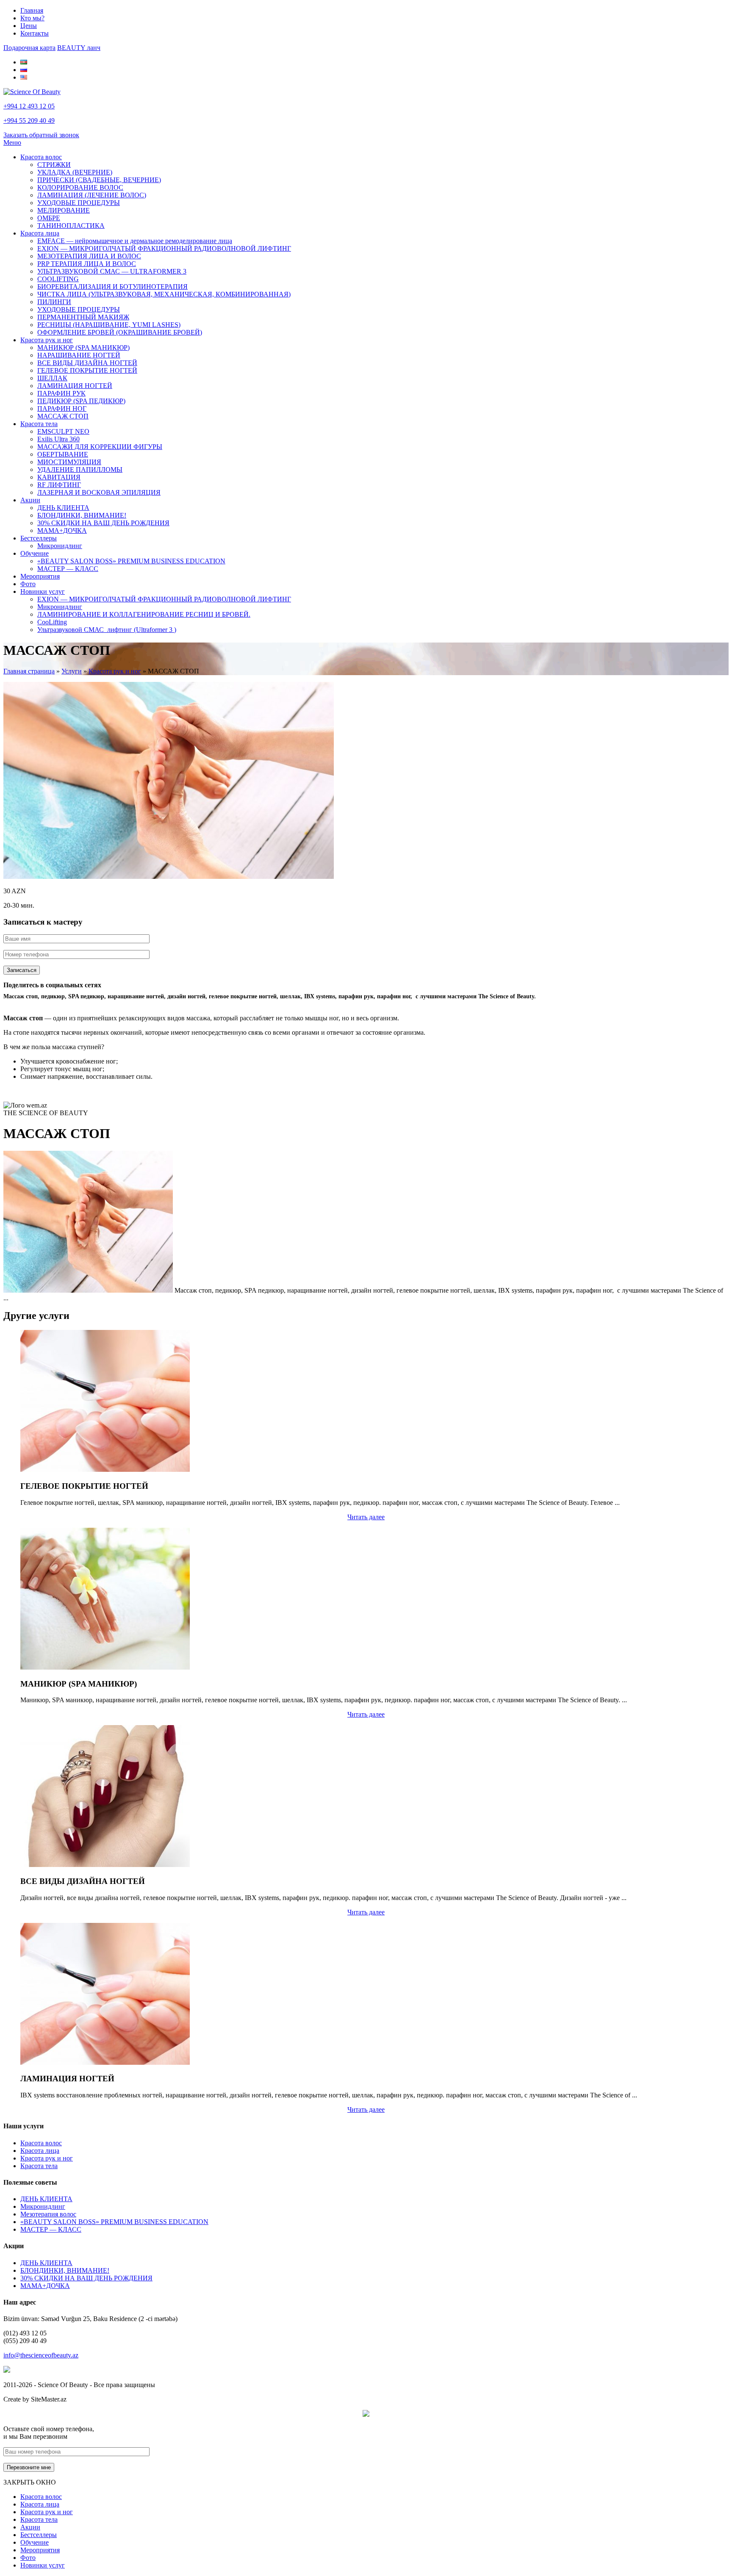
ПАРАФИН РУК (61, 393)
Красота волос (41, 157)
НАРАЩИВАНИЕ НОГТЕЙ (79, 355)
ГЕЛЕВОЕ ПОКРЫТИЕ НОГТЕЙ (87, 370)
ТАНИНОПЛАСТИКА (71, 226)
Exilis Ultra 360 (58, 439)
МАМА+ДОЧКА (62, 530)
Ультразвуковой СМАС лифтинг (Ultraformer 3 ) (107, 630)
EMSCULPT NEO (63, 431)
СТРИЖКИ (54, 165)
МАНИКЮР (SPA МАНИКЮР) (83, 348)
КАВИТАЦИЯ (59, 477)
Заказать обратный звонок (41, 135)
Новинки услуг (43, 591)
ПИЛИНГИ (54, 302)
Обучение (35, 553)
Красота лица (40, 233)
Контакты (35, 33)
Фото (28, 584)
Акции (30, 500)
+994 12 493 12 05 (29, 106)
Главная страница (29, 671)
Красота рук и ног (47, 340)
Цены (29, 26)
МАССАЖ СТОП (63, 416)
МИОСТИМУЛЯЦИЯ (69, 462)
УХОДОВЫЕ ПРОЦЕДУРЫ (79, 203)
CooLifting (52, 622)
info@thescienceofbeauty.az (41, 2355)
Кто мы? (32, 18)
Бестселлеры (39, 538)
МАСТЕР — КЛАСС (68, 569)
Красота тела (39, 424)
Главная (32, 10)
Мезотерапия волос (48, 2214)
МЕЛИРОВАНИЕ (64, 210)
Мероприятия (40, 576)
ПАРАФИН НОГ (62, 409)
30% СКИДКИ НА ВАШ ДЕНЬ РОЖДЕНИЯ (103, 523)
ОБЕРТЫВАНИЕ (63, 454)
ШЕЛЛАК (52, 378)
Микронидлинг (60, 546)
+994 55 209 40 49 (29, 120)
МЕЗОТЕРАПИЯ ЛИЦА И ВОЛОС (89, 256)
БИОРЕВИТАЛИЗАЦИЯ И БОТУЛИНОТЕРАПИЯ (112, 287)
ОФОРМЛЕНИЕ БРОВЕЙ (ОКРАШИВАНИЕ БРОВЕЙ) (120, 332)
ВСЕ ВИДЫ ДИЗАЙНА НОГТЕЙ (87, 363)
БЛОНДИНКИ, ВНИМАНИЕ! (82, 515)
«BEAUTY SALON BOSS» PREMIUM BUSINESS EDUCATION (131, 561)
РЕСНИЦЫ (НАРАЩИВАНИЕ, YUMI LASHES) (109, 325)
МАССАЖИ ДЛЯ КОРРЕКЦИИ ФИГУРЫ (100, 447)
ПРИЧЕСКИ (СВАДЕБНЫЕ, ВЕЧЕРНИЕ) (99, 180)
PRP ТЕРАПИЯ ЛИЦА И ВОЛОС (87, 264)
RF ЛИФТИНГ (59, 485)
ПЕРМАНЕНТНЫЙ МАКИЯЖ (83, 317)
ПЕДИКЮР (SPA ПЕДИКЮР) (81, 401)
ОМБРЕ (49, 218)
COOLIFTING (58, 279)
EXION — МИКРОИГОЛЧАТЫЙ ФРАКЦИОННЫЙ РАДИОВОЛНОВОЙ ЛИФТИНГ (164, 248)
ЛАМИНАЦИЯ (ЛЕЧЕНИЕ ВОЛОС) (92, 195)
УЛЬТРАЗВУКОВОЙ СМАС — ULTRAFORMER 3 (112, 271)
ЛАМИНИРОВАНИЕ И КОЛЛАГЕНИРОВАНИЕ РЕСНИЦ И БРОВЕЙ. (144, 614)
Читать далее (366, 1517)
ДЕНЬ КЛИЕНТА (63, 508)
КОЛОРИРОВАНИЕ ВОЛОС (80, 187)
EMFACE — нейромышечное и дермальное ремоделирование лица (135, 241)
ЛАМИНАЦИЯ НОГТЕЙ (75, 386)
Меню (12, 143)
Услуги (72, 671)
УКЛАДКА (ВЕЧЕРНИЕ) (75, 172)
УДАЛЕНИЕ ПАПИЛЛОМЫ (80, 469)
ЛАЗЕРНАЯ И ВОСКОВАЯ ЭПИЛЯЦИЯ (99, 492)
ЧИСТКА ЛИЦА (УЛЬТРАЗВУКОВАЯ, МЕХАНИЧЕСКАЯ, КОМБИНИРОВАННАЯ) (164, 294)
